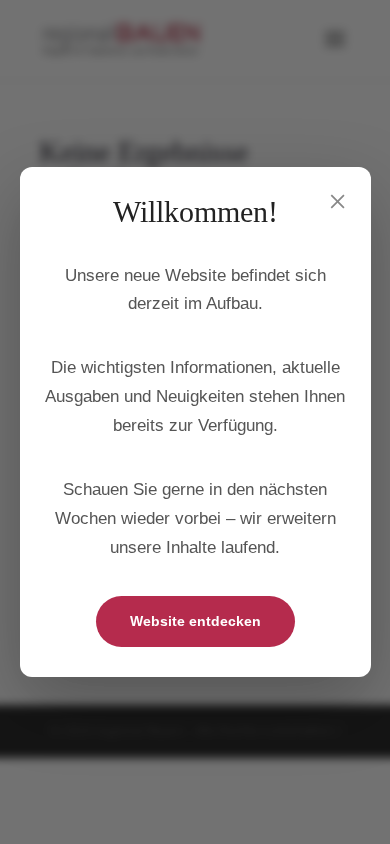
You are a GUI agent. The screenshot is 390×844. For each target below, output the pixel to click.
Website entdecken (195, 621)
